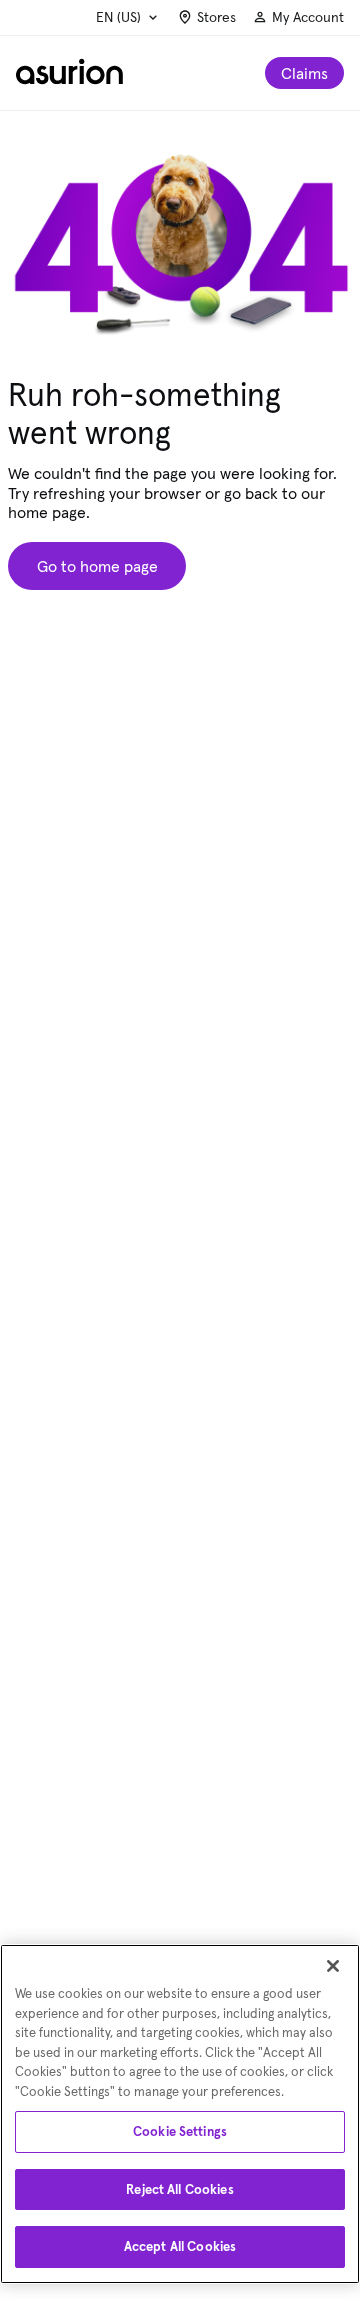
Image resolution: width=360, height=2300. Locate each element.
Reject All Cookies (179, 2189)
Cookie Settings (180, 2131)
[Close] (333, 1966)
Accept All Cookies (180, 2246)
